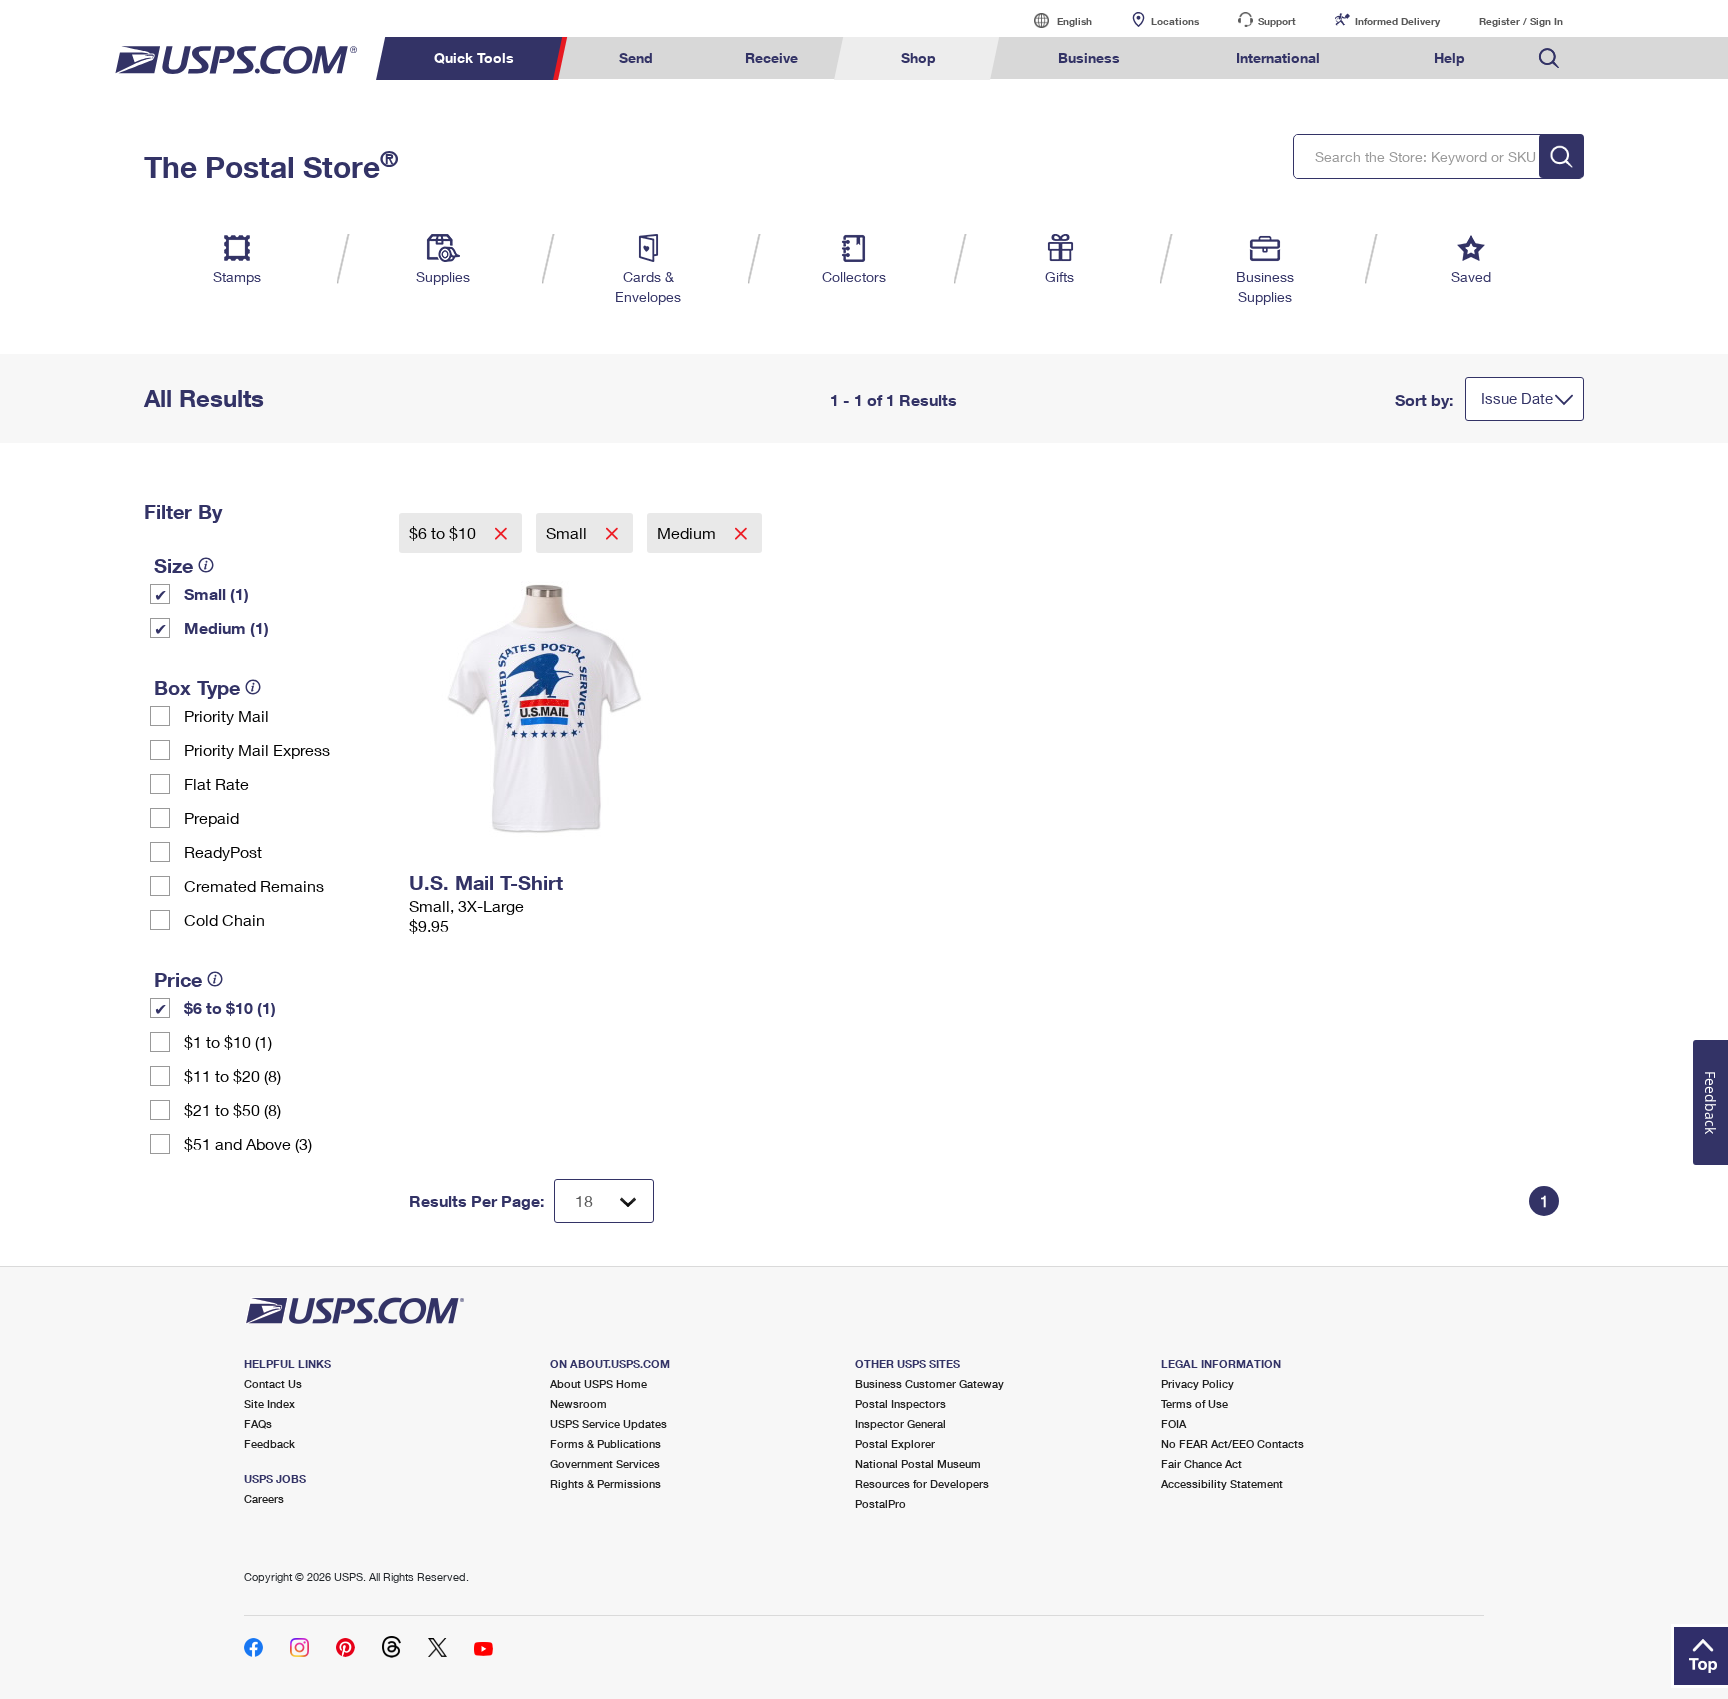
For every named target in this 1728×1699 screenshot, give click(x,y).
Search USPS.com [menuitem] (1549, 58)
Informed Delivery (1397, 21)
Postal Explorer (895, 1443)
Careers (264, 1498)
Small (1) (216, 593)
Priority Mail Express (257, 749)
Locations (1175, 21)
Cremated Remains (254, 885)
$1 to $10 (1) (228, 1041)
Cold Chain (224, 919)
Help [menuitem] (1449, 57)
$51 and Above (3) (248, 1143)
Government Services (605, 1463)
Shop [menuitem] (918, 57)
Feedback (269, 1443)
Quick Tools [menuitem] (474, 57)
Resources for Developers (922, 1483)
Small (568, 532)
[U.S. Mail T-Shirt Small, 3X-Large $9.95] (545, 708)
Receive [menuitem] (771, 57)
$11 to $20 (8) (232, 1075)
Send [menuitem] (636, 57)
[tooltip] (206, 565)
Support (1277, 21)
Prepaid (211, 817)
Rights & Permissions (605, 1483)
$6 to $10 (444, 532)
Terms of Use (1194, 1403)
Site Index (269, 1403)
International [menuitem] (1278, 57)
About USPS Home (598, 1383)
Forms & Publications (605, 1443)
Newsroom (578, 1403)
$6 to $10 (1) (230, 1007)
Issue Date (1517, 398)
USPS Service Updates (608, 1423)
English (1054, 20)
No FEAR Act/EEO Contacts (1232, 1443)
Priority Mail (226, 715)
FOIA (1173, 1423)
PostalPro (880, 1503)
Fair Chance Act (1201, 1463)
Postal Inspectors (900, 1403)
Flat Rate (216, 783)
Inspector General (900, 1423)
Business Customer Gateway (929, 1383)
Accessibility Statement (1222, 1483)
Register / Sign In (1521, 21)
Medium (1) (226, 627)
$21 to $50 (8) (232, 1109)
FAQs (258, 1423)
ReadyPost (223, 851)
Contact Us (273, 1383)
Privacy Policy (1197, 1383)
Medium (688, 532)
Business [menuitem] (1089, 57)
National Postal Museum (918, 1463)
